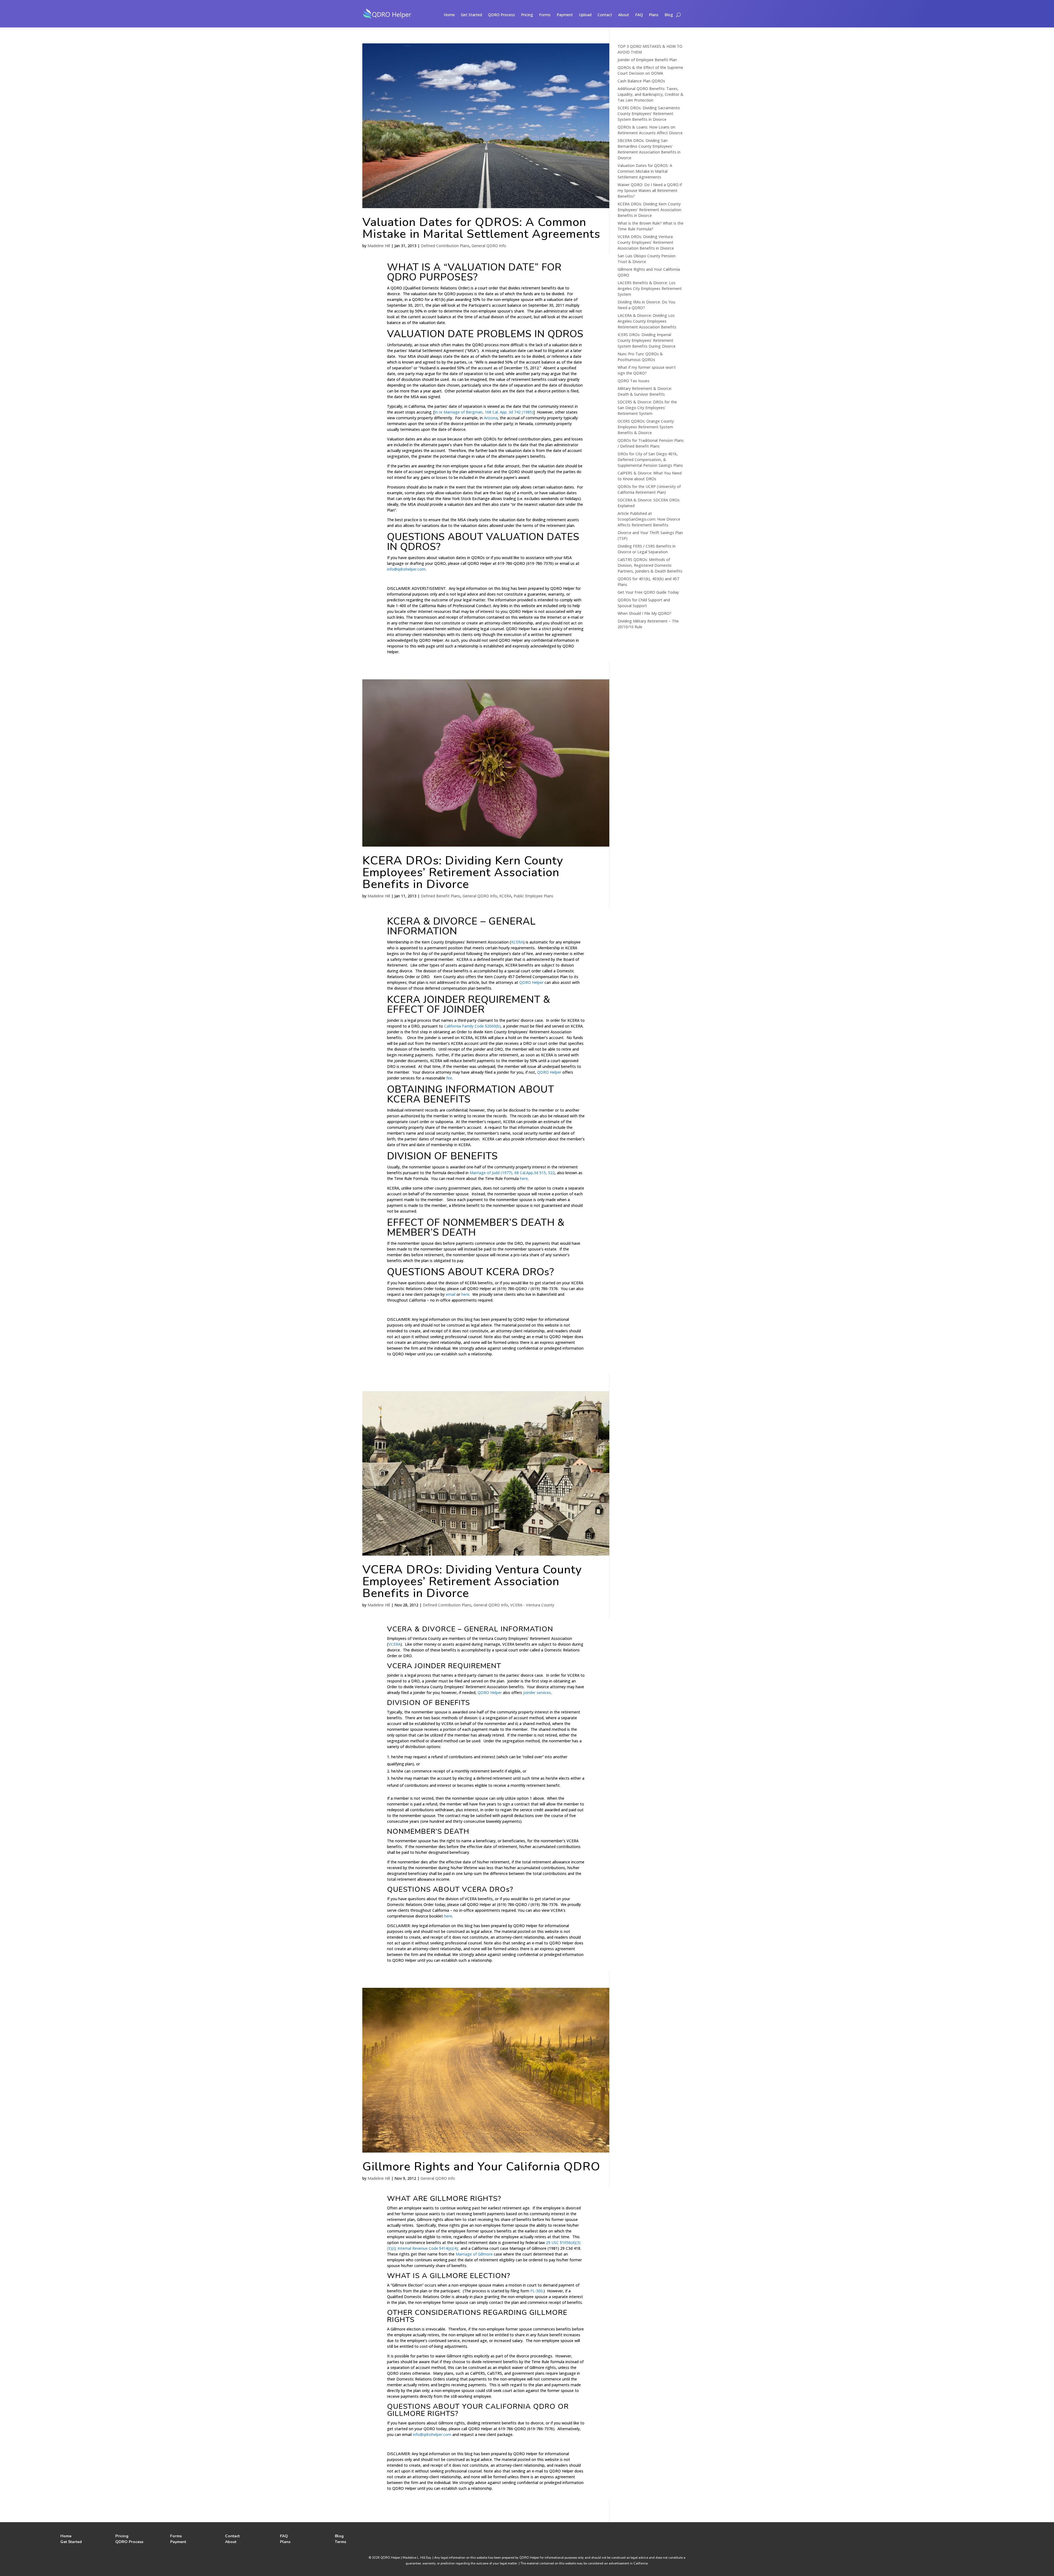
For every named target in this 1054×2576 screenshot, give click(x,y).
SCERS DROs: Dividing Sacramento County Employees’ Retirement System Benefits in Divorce (649, 114)
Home (449, 15)
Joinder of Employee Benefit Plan (647, 60)
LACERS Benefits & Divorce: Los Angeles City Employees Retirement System (650, 288)
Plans (654, 15)
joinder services (537, 1692)
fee (449, 1078)
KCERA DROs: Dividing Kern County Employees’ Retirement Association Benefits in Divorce (463, 872)
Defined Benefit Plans (441, 896)
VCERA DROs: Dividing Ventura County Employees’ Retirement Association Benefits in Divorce (472, 1581)
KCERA (505, 896)
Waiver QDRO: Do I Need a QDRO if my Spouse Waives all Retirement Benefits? (650, 190)
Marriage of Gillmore (474, 2254)
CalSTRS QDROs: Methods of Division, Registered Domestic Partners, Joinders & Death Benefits (650, 565)
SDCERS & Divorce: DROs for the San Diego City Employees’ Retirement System (647, 408)
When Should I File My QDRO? (644, 613)
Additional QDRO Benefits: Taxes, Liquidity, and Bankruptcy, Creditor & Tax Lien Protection (651, 94)
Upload (585, 15)
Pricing (527, 15)
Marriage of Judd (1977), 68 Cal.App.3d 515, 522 (512, 1173)
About (624, 15)
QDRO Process (501, 15)
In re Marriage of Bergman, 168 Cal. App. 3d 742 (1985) (484, 412)
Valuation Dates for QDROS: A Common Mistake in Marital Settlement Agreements (481, 228)
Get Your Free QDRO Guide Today (648, 592)
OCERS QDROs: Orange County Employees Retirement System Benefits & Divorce (646, 427)
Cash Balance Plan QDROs (641, 81)
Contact (605, 15)
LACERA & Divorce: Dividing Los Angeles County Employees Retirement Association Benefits (647, 321)
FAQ (639, 15)
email (451, 1294)
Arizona (491, 418)
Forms (545, 15)
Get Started (471, 15)
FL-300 (536, 2291)
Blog (669, 15)
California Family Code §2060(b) (472, 1026)
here (524, 1178)
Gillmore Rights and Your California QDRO (481, 2167)
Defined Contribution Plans (445, 246)
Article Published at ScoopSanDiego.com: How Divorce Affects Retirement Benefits (649, 519)
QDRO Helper (531, 982)
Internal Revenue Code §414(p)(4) (428, 2248)
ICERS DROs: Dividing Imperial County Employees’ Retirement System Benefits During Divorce (647, 340)
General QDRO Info (489, 246)
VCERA (394, 1644)
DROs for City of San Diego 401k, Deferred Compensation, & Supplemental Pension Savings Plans (650, 460)
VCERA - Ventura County (532, 1605)
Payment (565, 15)
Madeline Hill (379, 246)
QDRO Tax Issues (633, 381)
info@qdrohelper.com (406, 569)
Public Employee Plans (533, 896)
